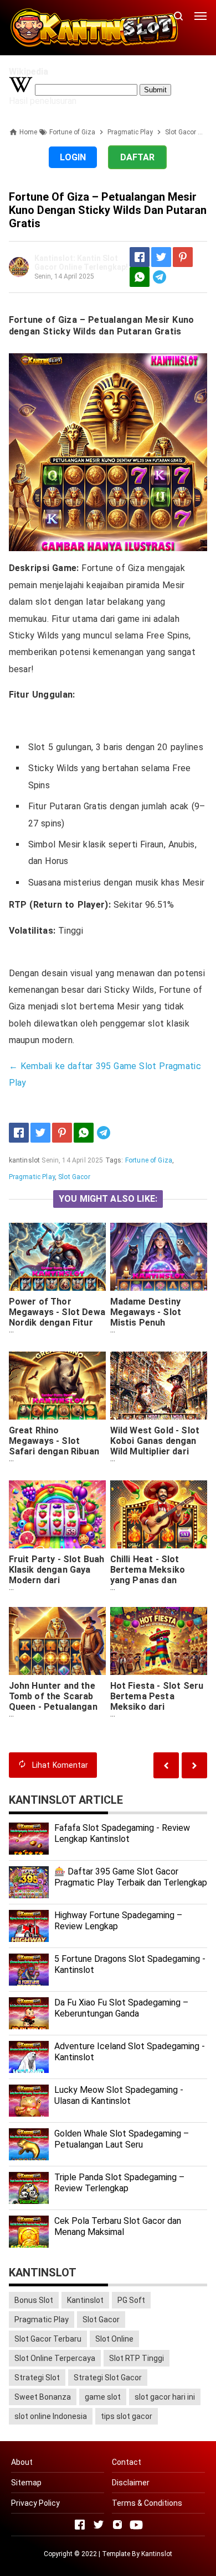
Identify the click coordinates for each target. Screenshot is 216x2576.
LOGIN (73, 157)
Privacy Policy (35, 2503)
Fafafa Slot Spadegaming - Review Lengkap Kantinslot (122, 1834)
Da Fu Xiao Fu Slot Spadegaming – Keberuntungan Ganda (121, 2008)
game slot (103, 2397)
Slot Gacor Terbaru (48, 2339)
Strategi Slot (37, 2378)
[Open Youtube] (136, 2525)
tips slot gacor (127, 2416)
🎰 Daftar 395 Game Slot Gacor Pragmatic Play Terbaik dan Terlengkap (131, 1877)
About (22, 2462)
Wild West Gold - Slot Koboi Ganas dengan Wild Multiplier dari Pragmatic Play (155, 1446)
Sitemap (26, 2483)
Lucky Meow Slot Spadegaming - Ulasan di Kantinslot (119, 2096)
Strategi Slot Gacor (108, 2378)
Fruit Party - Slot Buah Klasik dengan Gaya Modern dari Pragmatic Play (57, 1575)
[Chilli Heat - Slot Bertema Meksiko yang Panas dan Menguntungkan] (159, 1514)
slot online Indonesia (51, 2416)
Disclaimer (131, 2483)
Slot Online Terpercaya (55, 2358)
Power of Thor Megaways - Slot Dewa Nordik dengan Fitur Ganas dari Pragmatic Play (57, 1323)
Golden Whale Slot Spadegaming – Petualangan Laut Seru (122, 2139)
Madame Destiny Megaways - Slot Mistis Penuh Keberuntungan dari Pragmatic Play (152, 1323)
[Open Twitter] (99, 2525)
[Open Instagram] (117, 2525)
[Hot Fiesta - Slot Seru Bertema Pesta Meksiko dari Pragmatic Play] (159, 1641)
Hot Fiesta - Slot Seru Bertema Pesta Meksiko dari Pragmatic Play (157, 1701)
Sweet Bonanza (43, 2397)
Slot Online (114, 2339)
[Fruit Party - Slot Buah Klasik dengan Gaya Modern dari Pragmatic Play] (58, 1514)
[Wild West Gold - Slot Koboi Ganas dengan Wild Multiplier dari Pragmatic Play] (159, 1386)
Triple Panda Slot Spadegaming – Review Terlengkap (119, 2183)
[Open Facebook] (80, 2525)
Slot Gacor (74, 1177)
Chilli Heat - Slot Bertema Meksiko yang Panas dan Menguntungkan (148, 1575)
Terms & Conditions (147, 2503)
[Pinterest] (183, 257)
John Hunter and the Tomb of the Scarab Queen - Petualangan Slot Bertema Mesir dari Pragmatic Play (53, 1707)
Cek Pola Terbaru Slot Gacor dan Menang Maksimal (118, 2227)
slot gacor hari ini (165, 2397)
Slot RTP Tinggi (137, 2358)
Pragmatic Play (32, 1177)
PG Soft (131, 2300)
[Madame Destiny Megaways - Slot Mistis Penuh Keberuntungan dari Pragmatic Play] (159, 1257)
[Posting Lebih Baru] (194, 1765)
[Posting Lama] (166, 1765)
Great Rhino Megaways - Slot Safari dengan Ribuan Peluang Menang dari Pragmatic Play (54, 1451)
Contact (127, 2462)
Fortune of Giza (149, 1160)
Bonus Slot (34, 2300)
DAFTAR (137, 157)
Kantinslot (85, 2300)
